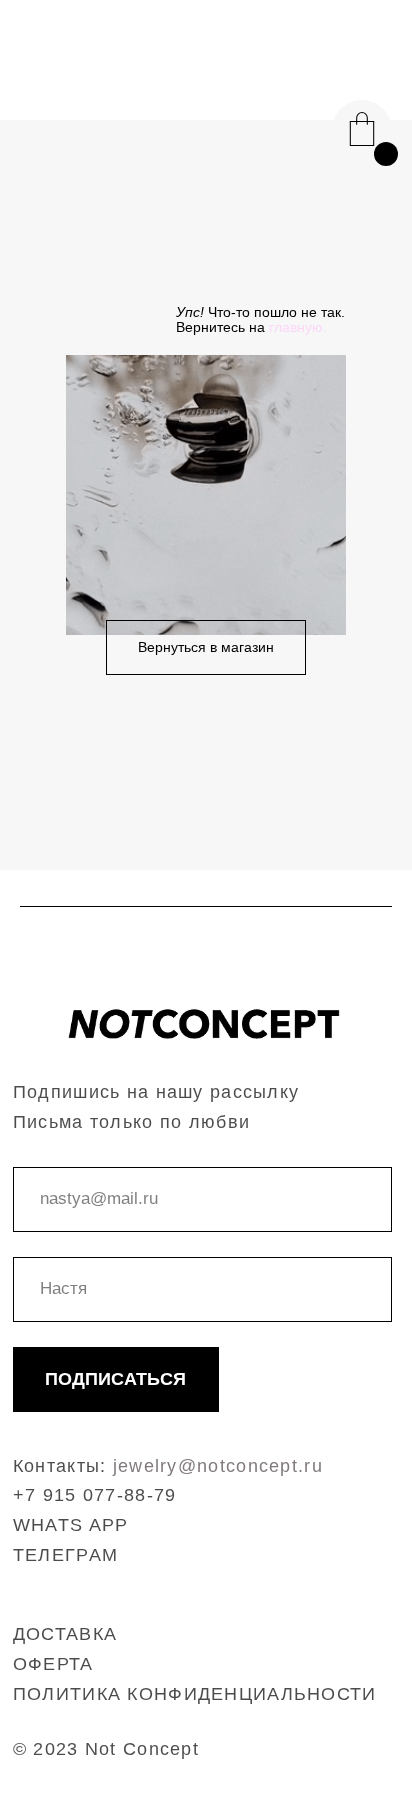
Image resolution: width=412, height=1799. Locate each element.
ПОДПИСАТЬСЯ (115, 1379)
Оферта (53, 1664)
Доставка (65, 1634)
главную (296, 327)
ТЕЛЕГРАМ (65, 1555)
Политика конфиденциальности (195, 1694)
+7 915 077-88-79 (95, 1495)
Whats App (71, 1525)
